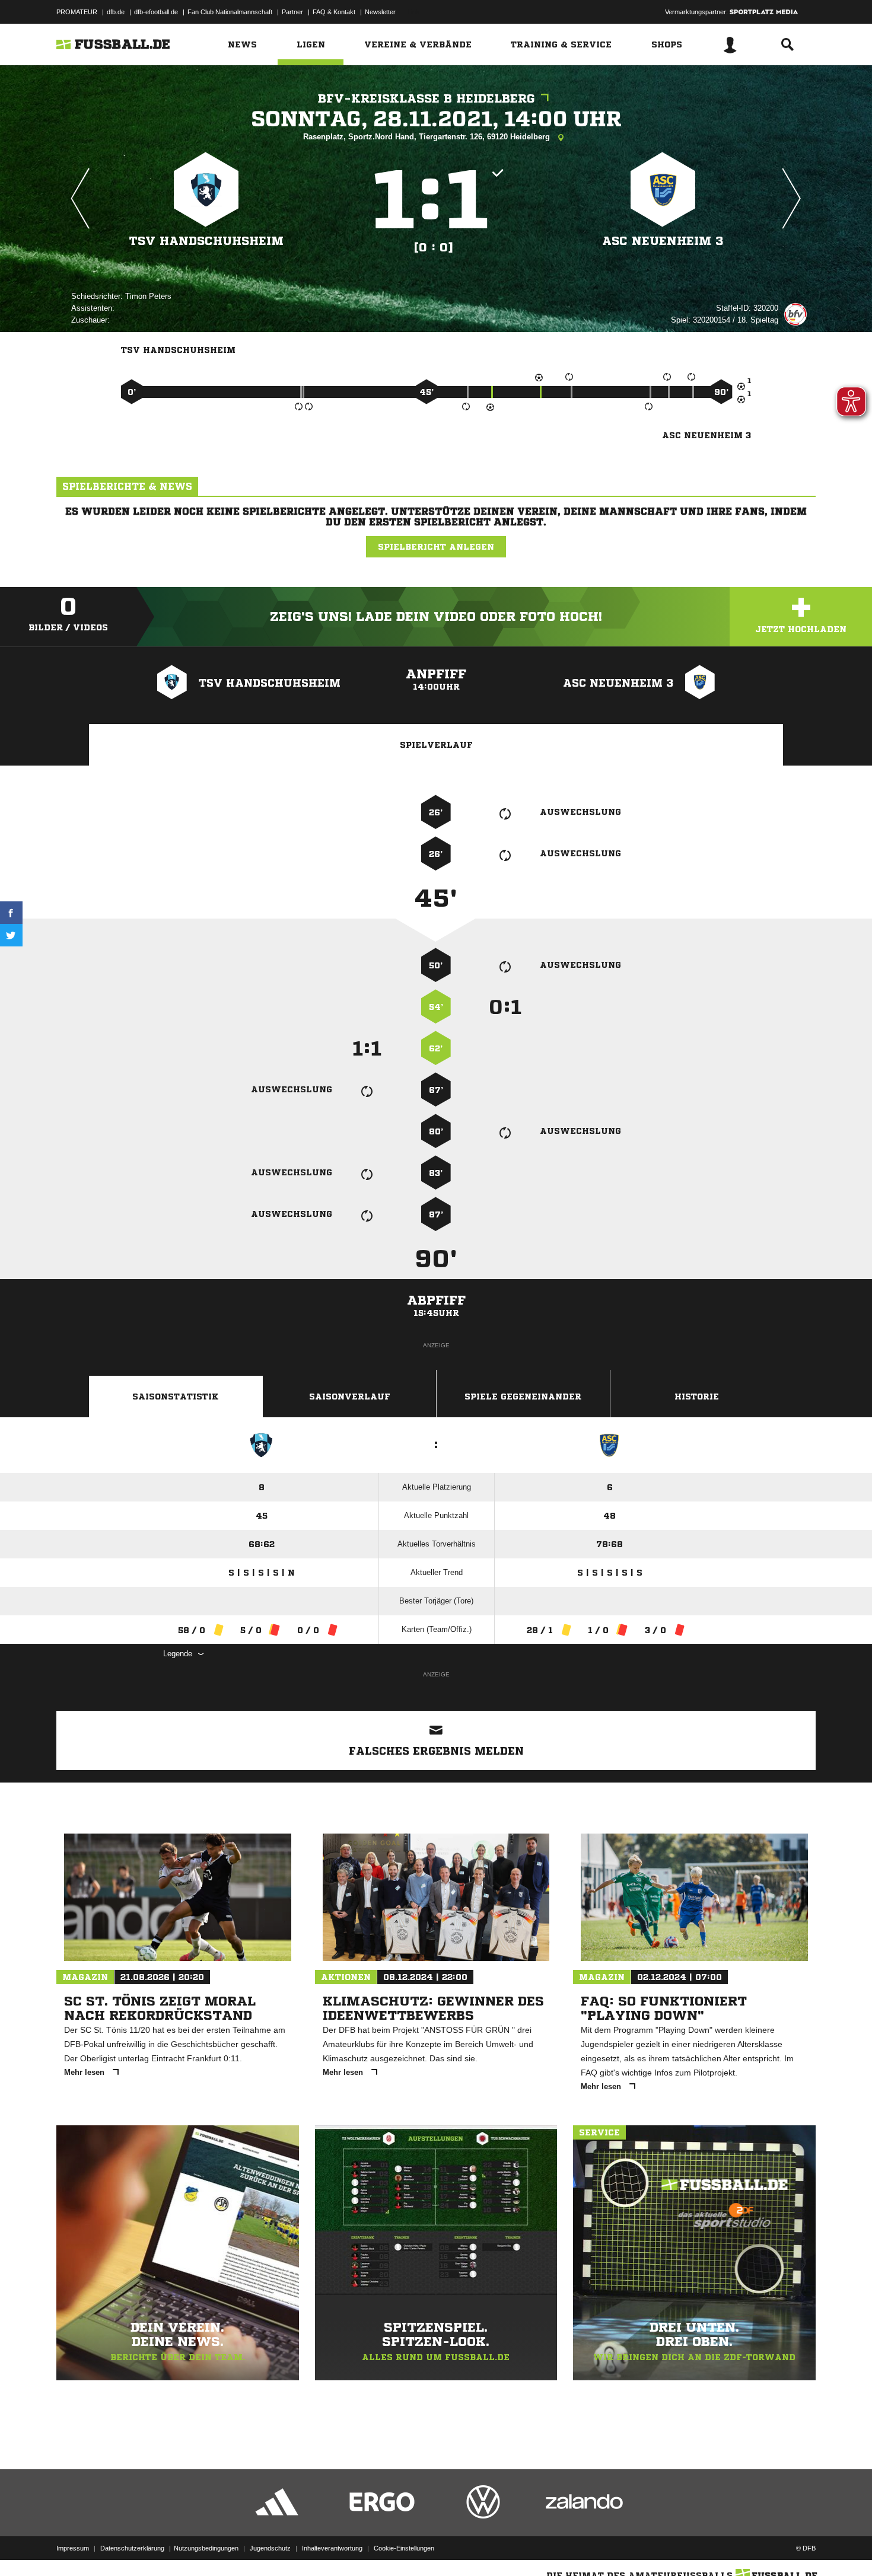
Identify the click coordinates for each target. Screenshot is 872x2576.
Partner (292, 12)
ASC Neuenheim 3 (663, 241)
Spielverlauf (436, 745)
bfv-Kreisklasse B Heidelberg (427, 99)
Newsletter (380, 12)
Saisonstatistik (176, 1397)
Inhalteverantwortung (332, 2548)
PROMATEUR (77, 12)
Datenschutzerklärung (132, 2548)
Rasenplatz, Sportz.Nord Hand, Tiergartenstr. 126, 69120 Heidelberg (428, 137)
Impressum (73, 2548)
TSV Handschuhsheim (206, 241)
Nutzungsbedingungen (206, 2548)
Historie (697, 1397)
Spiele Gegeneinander (523, 1397)
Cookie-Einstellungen (404, 2548)
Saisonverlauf (350, 1397)
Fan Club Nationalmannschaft (230, 12)
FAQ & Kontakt (334, 12)
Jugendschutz (270, 2548)
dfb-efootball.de (156, 12)
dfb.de (116, 12)
